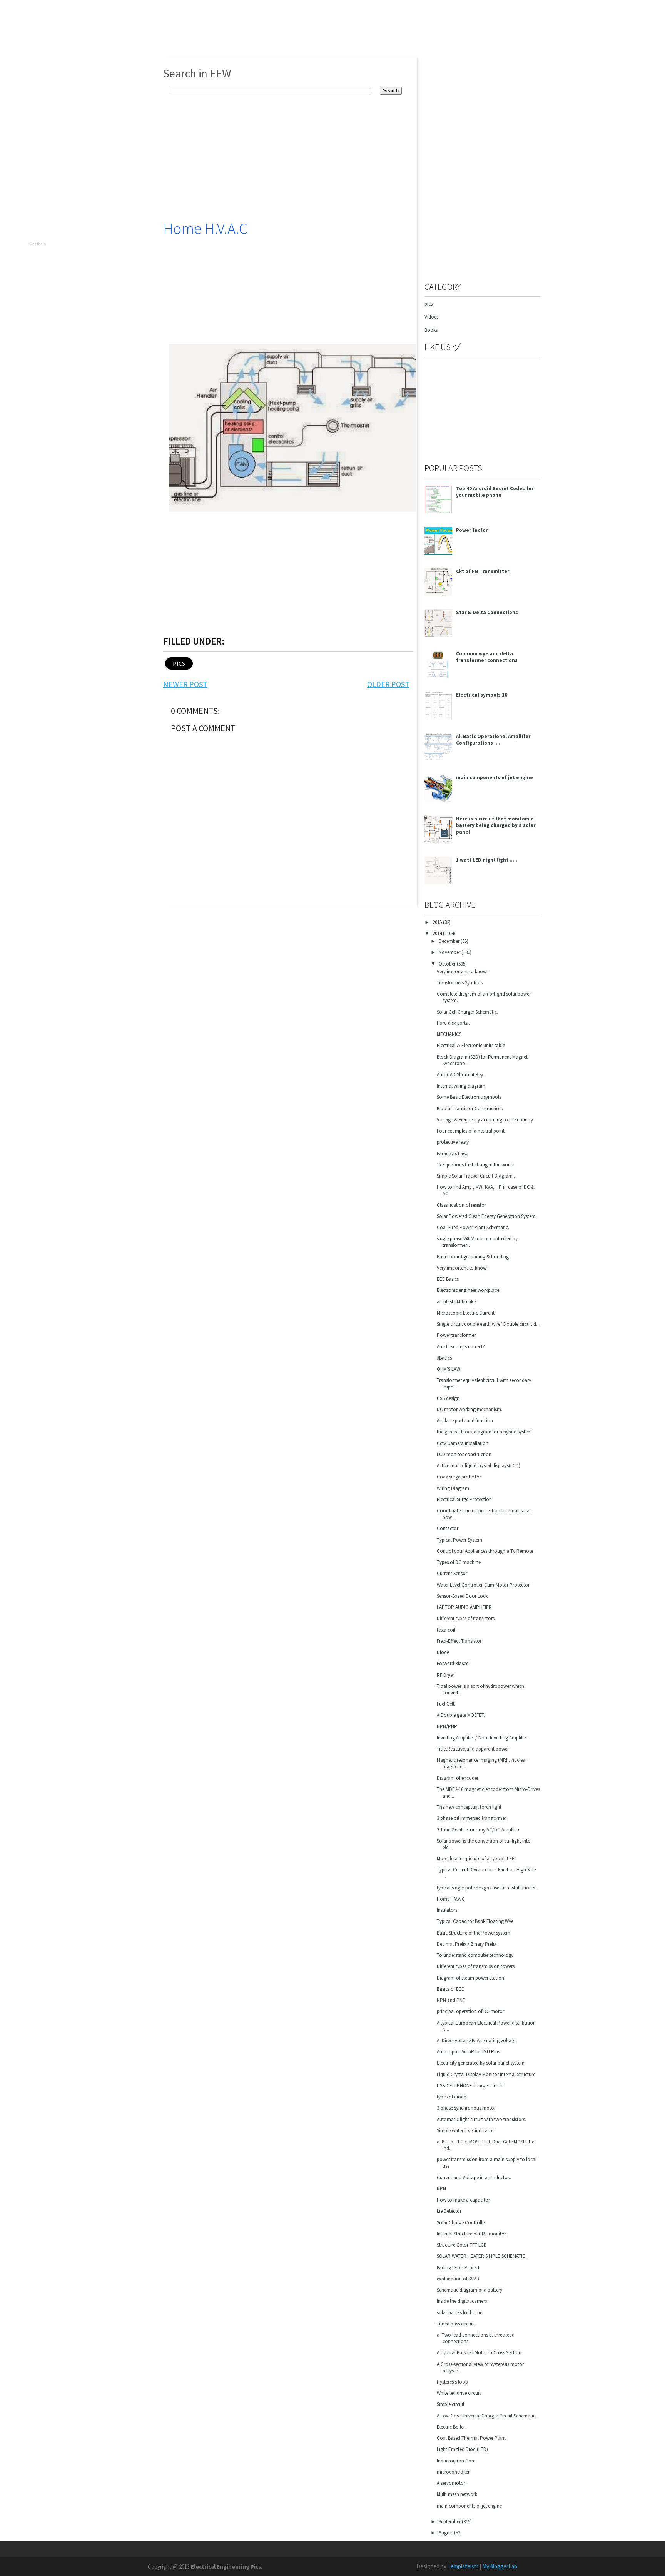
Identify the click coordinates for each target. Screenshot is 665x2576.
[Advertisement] (482, 409)
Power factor (472, 530)
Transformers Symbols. (460, 983)
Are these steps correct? (461, 1347)
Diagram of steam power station (470, 1978)
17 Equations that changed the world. (476, 1165)
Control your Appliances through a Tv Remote (485, 1551)
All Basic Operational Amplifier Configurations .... (493, 740)
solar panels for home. (460, 2313)
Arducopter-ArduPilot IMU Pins (468, 2052)
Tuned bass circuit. (456, 2324)
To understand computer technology (475, 1955)
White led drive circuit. (459, 2393)
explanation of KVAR (458, 2279)
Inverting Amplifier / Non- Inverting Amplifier (482, 1738)
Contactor (448, 1528)
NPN (441, 2189)
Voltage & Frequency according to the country (485, 1120)
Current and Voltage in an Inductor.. (474, 2178)
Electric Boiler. (451, 2427)
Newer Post (185, 684)
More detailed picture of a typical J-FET (477, 1858)
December (450, 941)
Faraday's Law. (452, 1154)
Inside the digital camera (462, 2301)
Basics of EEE (450, 1989)
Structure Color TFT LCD (462, 2245)
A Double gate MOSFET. (461, 1715)
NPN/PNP (447, 1727)
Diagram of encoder (458, 1778)
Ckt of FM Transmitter (483, 571)
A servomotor (451, 2483)
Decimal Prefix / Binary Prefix (467, 1944)
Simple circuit (451, 2404)
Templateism (463, 2566)
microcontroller (453, 2472)
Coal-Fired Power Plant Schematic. (473, 1227)
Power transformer (456, 1335)
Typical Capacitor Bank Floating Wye (475, 1921)
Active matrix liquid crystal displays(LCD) (479, 1466)
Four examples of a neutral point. (471, 1131)
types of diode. (452, 2097)
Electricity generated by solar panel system (481, 2063)
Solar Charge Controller (461, 2223)
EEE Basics (448, 1279)
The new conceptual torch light (469, 1807)
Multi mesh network (457, 2494)
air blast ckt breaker (457, 1302)
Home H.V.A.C (205, 229)
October (448, 964)
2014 (438, 933)
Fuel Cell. (446, 1704)
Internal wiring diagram (461, 1086)
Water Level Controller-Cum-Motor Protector (483, 1585)
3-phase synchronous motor (466, 2108)
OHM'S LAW (449, 1369)
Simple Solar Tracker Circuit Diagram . (476, 1176)
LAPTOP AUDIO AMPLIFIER (464, 1607)
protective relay (453, 1142)
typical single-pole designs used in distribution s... (488, 1888)
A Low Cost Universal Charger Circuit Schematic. (487, 2416)
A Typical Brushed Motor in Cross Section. (480, 2353)
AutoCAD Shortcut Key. (460, 1075)
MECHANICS (449, 1034)
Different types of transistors (466, 1618)
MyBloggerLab (500, 2566)
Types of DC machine (459, 1562)
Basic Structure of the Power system (474, 1933)
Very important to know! (462, 971)
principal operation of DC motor (470, 2011)
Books (431, 330)
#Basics (444, 1358)
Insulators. (448, 1910)
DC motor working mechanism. (470, 1409)
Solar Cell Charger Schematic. (467, 1012)
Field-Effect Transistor (459, 1641)
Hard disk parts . (453, 1023)
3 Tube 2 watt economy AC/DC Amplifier (478, 1830)
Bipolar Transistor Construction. (470, 1108)
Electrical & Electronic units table (471, 1045)
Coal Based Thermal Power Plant (471, 2438)
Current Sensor (452, 1573)
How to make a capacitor (463, 2200)
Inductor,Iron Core (456, 2461)
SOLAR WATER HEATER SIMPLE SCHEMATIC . (482, 2256)
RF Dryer (445, 1675)
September (450, 2522)
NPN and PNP (451, 2000)
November (450, 952)
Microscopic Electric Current (466, 1313)
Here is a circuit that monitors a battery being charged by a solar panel (496, 825)
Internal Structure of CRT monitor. (472, 2234)
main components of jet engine (495, 778)
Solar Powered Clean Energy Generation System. (487, 1216)
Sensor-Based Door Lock (462, 1596)
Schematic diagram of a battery (470, 2290)
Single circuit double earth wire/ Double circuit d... (488, 1324)
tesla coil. (447, 1630)
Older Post (388, 684)
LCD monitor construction (464, 1454)
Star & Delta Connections (487, 612)
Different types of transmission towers (476, 1966)
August (446, 2533)
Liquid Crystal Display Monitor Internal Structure (486, 2074)
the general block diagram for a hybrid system (484, 1432)
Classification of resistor (461, 1205)
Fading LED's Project (458, 2268)
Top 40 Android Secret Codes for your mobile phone (495, 492)
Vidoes (431, 317)
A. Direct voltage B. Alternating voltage (477, 2041)
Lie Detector (449, 2211)
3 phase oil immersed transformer (471, 1818)
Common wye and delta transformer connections (487, 657)
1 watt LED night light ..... (487, 860)
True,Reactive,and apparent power (473, 1749)
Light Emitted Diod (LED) (462, 2449)
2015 (438, 922)
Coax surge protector (459, 1477)
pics (179, 663)
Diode (443, 1652)
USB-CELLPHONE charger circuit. (470, 2086)
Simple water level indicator (465, 2131)
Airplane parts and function (465, 1421)
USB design (448, 1398)
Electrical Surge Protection (464, 1499)
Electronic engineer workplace (468, 1290)
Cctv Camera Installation (463, 1443)
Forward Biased (453, 1663)
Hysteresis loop (452, 2382)
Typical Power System (459, 1540)
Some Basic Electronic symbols (469, 1097)
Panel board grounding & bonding (473, 1257)
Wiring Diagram (453, 1488)
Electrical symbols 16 (482, 695)
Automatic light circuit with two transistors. (481, 2119)
